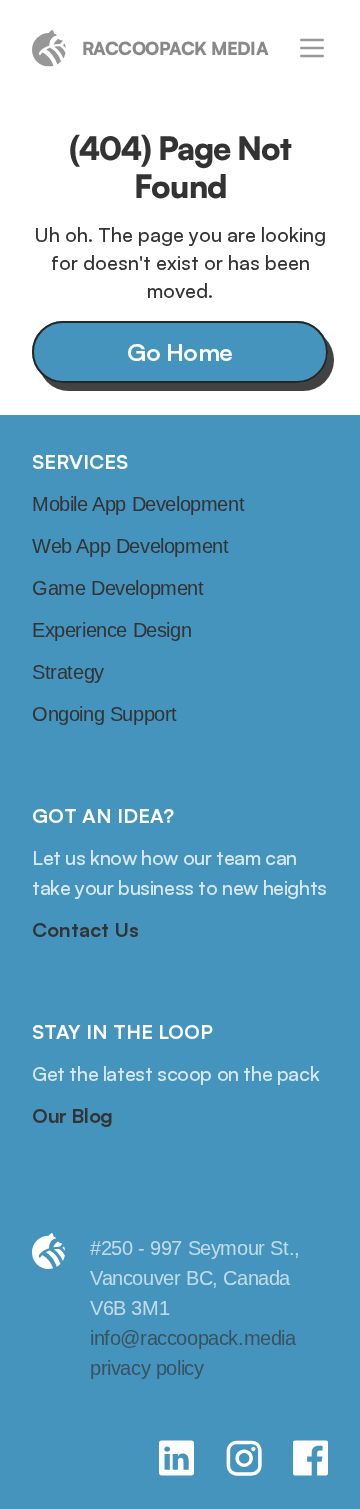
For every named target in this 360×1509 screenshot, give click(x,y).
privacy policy (146, 1368)
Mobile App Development (138, 504)
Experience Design (111, 630)
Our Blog (72, 1115)
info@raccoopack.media (193, 1338)
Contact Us (85, 929)
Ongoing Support (104, 714)
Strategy (68, 672)
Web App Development (130, 546)
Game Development (118, 588)
